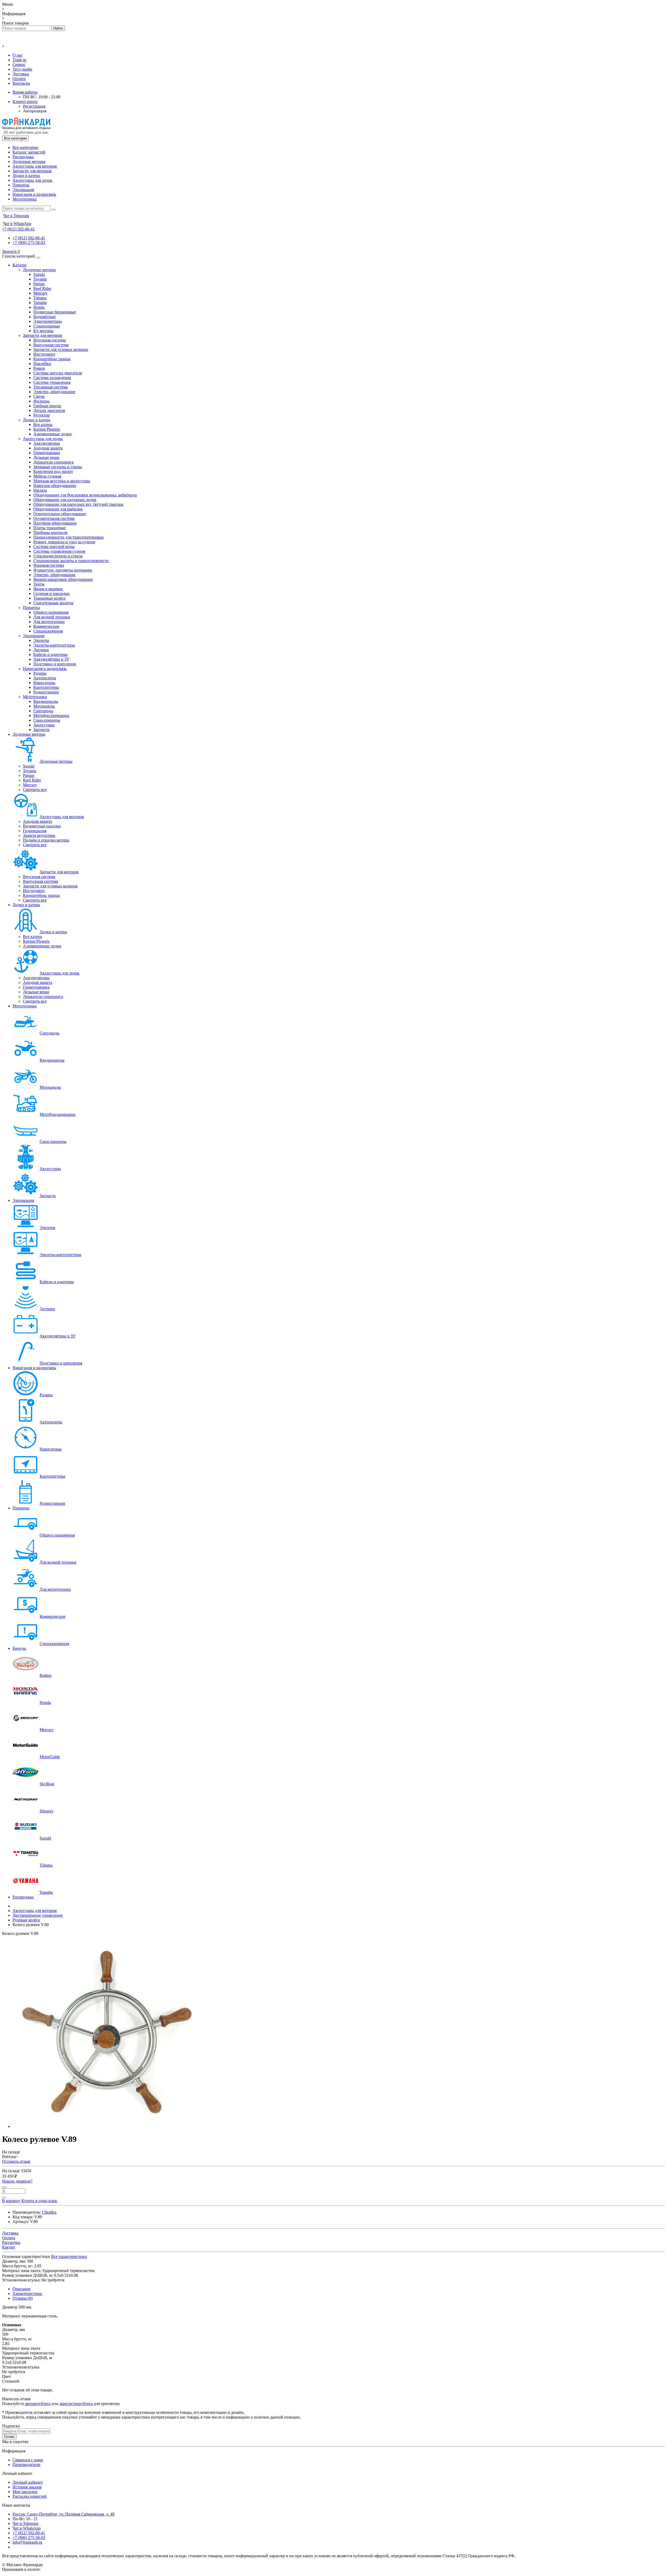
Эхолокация (23, 190)
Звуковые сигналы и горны (58, 467)
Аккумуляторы (47, 443)
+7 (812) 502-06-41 (29, 238)
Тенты (39, 584)
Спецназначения (48, 631)
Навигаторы (44, 683)
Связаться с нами (28, 2460)
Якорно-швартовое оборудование (63, 579)
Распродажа (23, 157)
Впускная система (50, 340)
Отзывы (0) (23, 2298)
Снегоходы (43, 711)
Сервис (19, 65)
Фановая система (49, 565)
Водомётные (45, 317)
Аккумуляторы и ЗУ (51, 659)
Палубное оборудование (55, 523)
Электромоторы (48, 321)
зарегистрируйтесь (76, 2404)
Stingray (47, 1811)
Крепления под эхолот (53, 471)
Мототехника (24, 199)
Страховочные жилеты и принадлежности (71, 561)
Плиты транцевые (50, 528)
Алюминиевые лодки (53, 434)
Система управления (52, 382)
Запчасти (41, 730)
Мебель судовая (47, 476)
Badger (46, 1675)
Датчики (41, 650)
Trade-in (19, 60)
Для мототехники (49, 622)
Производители (26, 2465)
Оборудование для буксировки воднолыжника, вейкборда (85, 495)
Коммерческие (46, 626)
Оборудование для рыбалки (58, 509)
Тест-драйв (22, 69)
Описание (21, 2289)
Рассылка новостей (30, 2496)
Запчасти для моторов (32, 171)
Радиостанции (46, 692)
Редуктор (42, 415)
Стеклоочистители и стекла (58, 556)
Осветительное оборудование (60, 514)
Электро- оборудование (54, 392)
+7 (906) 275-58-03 (29, 243)
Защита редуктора (39, 835)
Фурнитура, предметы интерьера (63, 570)
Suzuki (39, 274)
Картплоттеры (46, 687)
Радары (40, 673)
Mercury (40, 293)
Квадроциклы (46, 701)
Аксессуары (44, 725)
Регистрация (34, 106)
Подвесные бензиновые (55, 312)
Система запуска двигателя (58, 373)
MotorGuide (50, 1757)
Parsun (39, 284)
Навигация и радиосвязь (34, 194)
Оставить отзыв (16, 2161)
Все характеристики (69, 2257)
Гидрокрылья (35, 831)
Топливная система (51, 387)
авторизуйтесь (38, 2404)
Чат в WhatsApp (27, 2528)
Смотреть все (35, 790)
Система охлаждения (52, 378)
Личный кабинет (28, 2482)
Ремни (39, 368)
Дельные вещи (46, 457)
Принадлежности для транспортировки (69, 537)
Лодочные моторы (29, 162)
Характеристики (27, 2294)
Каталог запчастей (29, 152)
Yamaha (40, 303)
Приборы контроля (50, 532)
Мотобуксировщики (51, 715)
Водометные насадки (42, 826)
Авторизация (35, 111)
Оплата (19, 79)
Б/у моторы (43, 331)
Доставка (21, 74)
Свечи (39, 396)
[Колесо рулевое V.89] (106, 2126)
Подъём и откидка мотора (46, 840)
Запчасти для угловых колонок (61, 349)
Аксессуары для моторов (35, 166)
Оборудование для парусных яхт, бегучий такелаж (78, 504)
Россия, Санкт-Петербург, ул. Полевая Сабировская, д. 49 (63, 2514)
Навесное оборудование (55, 486)
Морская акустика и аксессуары (62, 481)
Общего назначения (51, 612)
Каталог (20, 265)
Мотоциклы (44, 706)
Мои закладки (25, 2492)
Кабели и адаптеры (50, 654)
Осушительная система (54, 518)
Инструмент (44, 354)
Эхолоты (41, 640)
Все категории (25, 147)
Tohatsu (40, 298)
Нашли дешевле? (17, 2181)
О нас (18, 55)
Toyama (40, 279)
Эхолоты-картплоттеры (54, 645)
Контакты (21, 83)
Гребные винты (47, 406)
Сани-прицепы (47, 720)
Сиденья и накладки (51, 593)
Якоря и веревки (48, 589)
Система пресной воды (54, 547)
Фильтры (41, 401)
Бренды (19, 1648)
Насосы (40, 490)
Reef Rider (42, 288)
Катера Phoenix (47, 429)
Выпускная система (51, 345)
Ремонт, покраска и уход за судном (64, 542)
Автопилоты (45, 678)
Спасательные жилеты (53, 603)
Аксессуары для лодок (32, 180)
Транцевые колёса (49, 598)
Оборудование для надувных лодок (65, 500)
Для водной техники (52, 617)
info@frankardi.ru (27, 2542)
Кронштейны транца (52, 359)
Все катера (43, 425)
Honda (39, 307)
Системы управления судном (59, 551)
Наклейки (42, 364)
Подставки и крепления (55, 664)
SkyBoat (47, 1784)
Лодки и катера (26, 176)
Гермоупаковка (47, 453)
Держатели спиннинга (53, 462)
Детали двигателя (49, 410)
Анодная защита (48, 448)
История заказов (27, 2487)
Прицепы (21, 185)
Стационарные (47, 326)
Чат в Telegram (25, 2523)
